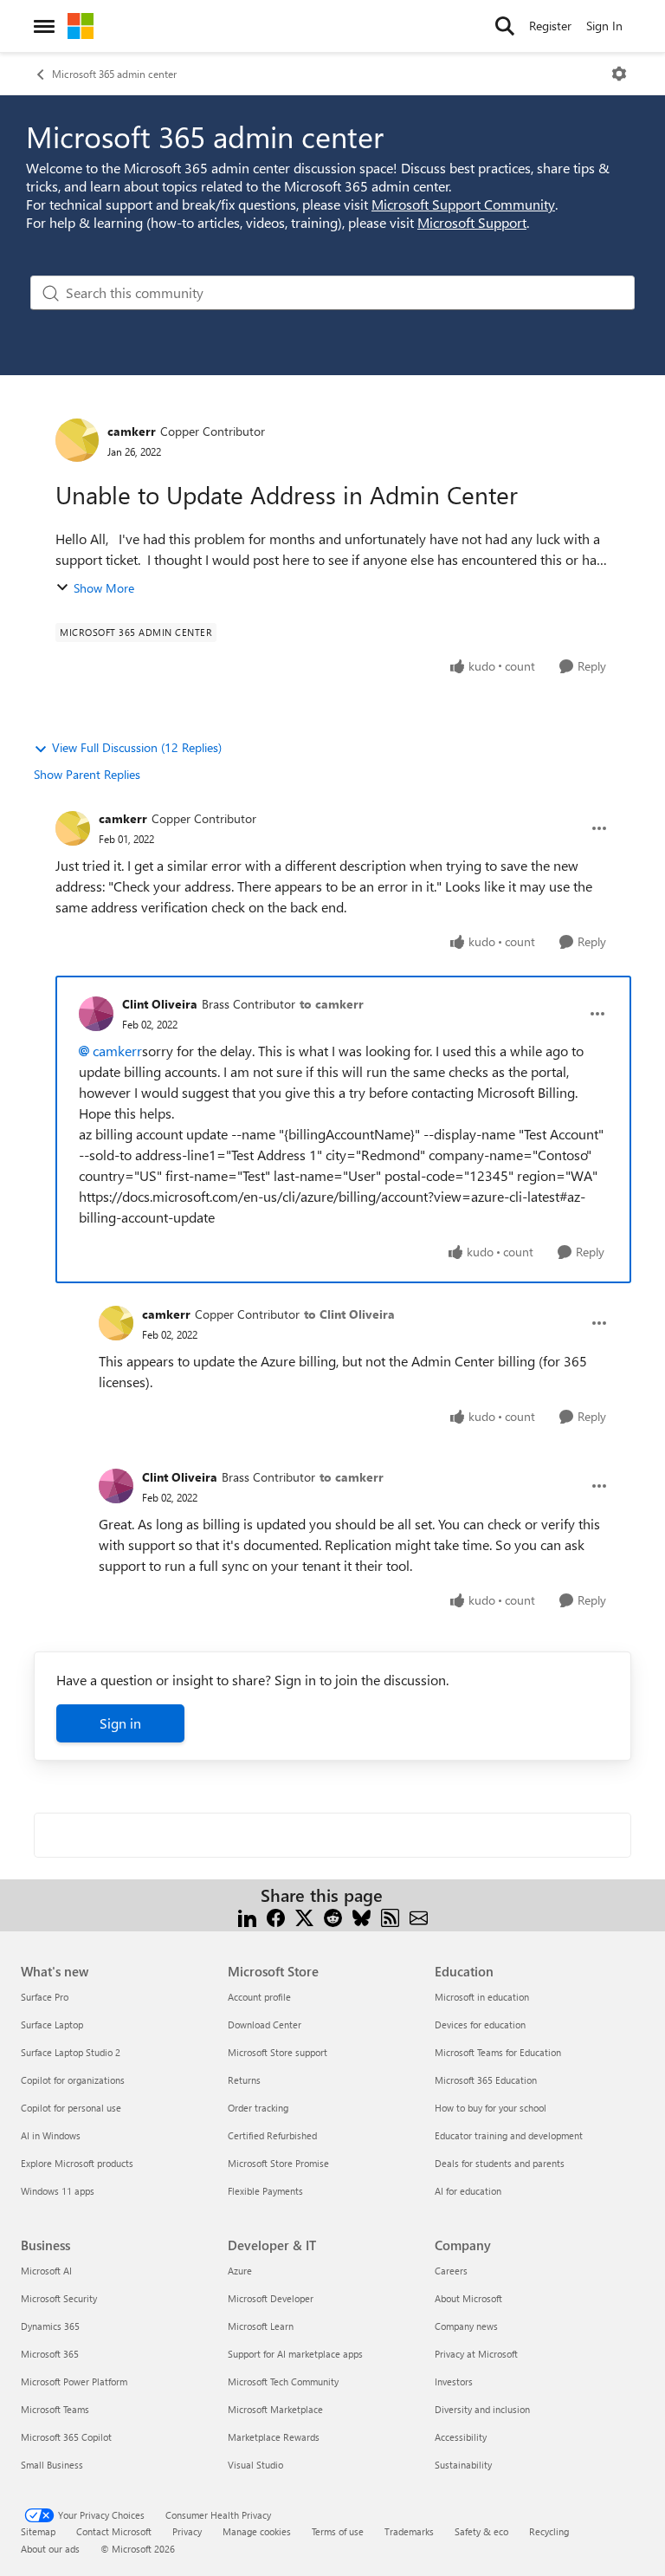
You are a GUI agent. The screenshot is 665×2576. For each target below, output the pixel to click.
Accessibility (461, 2437)
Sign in (120, 1723)
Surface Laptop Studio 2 (71, 2052)
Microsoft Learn (261, 2326)
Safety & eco (481, 2531)
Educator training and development (509, 2135)
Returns (244, 2080)
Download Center (265, 2024)
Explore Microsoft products (77, 2163)
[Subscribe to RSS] (390, 1916)
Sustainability (463, 2465)
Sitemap (38, 2531)
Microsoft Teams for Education (498, 2052)
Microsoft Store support (278, 2052)
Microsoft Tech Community (283, 2381)
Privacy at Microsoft (476, 2354)
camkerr (132, 431)
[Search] (505, 26)
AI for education (468, 2191)
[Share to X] (304, 1916)
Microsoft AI (46, 2271)
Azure (240, 2271)
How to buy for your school (491, 2108)
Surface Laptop (52, 2024)
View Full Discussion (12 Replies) (137, 747)
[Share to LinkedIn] (247, 1916)
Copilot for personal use (71, 2108)
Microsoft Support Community (463, 204)
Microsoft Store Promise (278, 2163)
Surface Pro (45, 1997)
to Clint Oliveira (349, 1314)
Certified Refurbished (272, 2135)
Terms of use (338, 2531)
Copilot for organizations (73, 2080)
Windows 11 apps (58, 2191)
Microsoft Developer (271, 2298)
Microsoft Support (472, 222)
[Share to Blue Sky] (362, 1916)
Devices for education (480, 2024)
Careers (451, 2271)
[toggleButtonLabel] (619, 74)
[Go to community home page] (81, 26)
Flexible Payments (265, 2191)
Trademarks (409, 2531)
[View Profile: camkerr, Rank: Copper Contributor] (77, 440)
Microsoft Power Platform (74, 2381)
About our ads (50, 2549)
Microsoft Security (59, 2298)
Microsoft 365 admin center (114, 74)
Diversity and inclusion (482, 2409)
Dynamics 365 (50, 2326)
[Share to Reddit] (333, 1916)
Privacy (187, 2531)
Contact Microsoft (114, 2531)
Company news (466, 2326)
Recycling (549, 2531)
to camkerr (332, 1004)
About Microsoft (468, 2298)
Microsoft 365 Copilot (66, 2437)
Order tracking (258, 2108)
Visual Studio (255, 2465)
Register (550, 26)
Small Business (52, 2465)
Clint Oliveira (160, 1004)
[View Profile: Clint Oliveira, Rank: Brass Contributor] (96, 1014)
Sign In (604, 26)
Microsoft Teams (55, 2409)
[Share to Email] (419, 1916)
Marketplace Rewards (274, 2437)
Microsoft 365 (50, 2354)
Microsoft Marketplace (275, 2409)
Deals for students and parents (500, 2163)
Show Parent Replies (87, 774)
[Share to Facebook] (276, 1916)
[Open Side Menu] (44, 26)
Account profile (259, 1997)
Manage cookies (257, 2531)
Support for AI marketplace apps (295, 2354)
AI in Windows (51, 2135)
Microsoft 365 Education (486, 2080)
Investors (454, 2381)
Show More (104, 588)
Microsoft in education (482, 1997)
